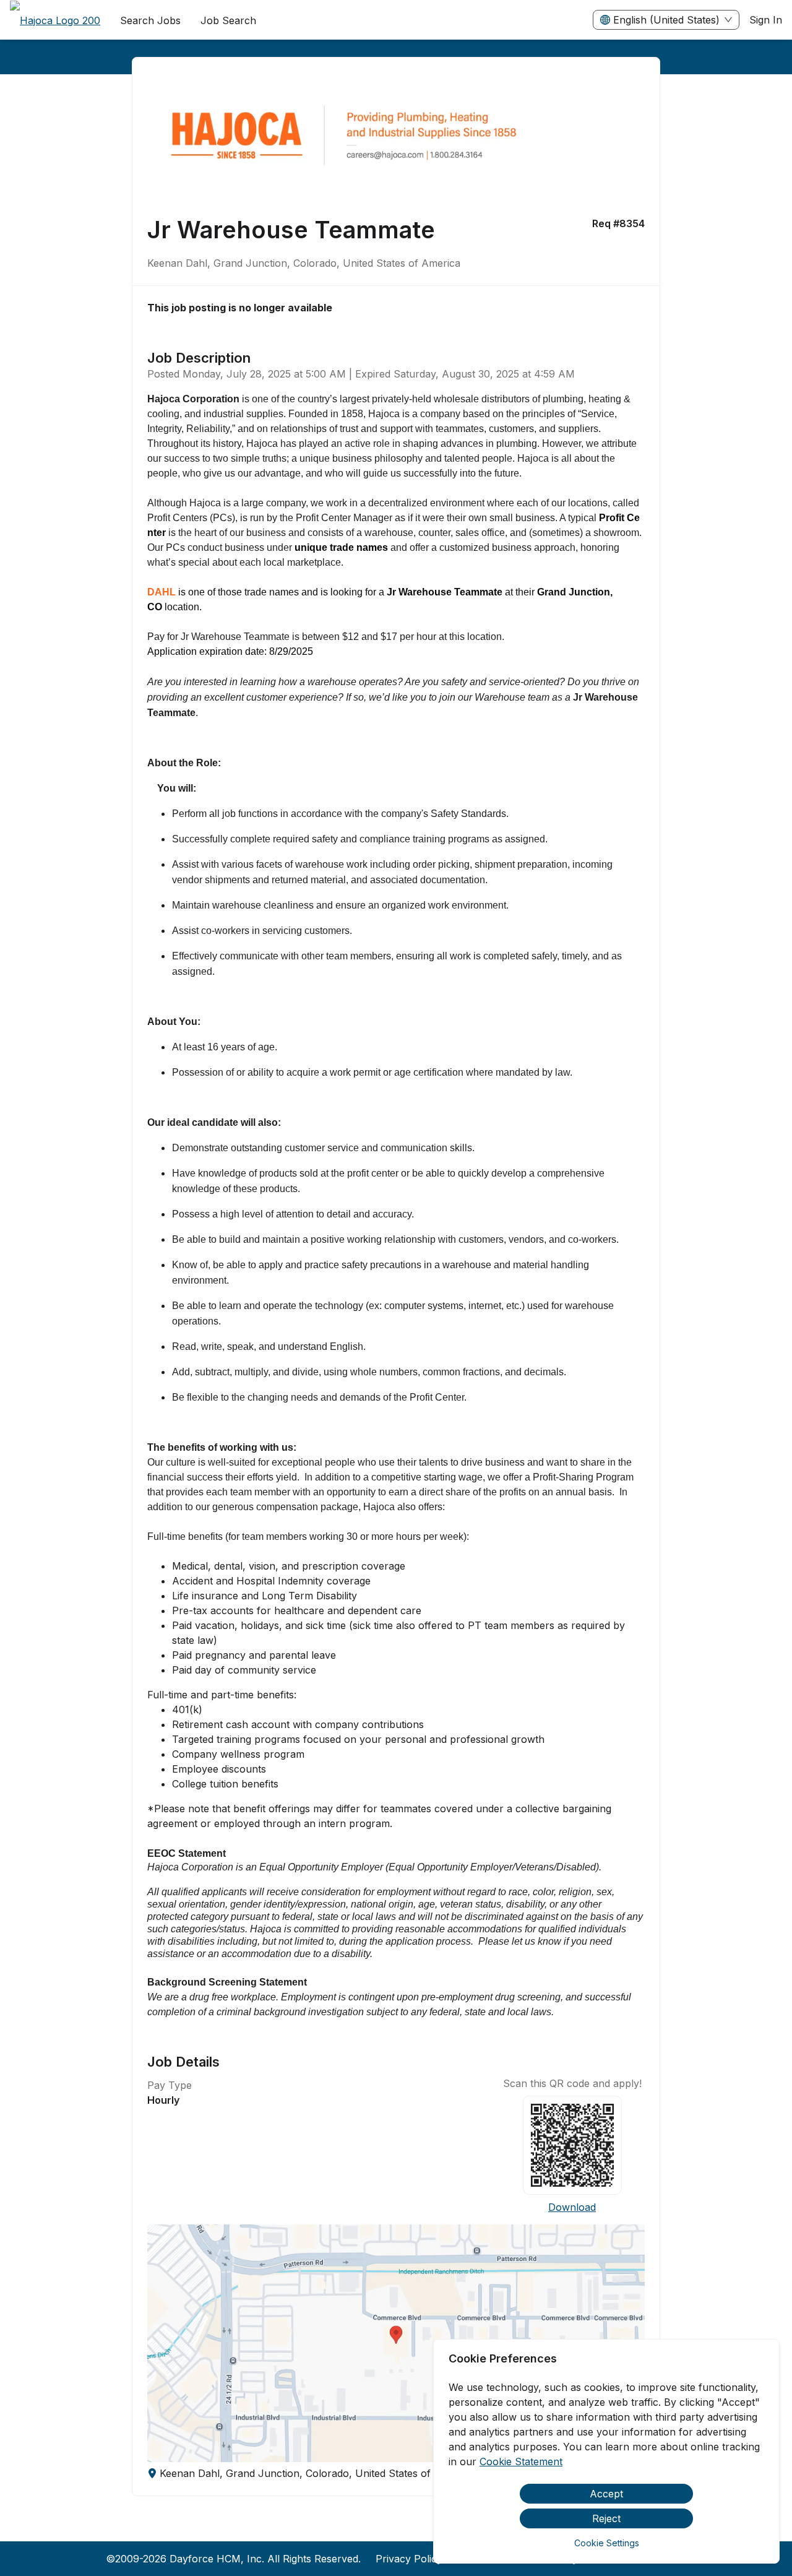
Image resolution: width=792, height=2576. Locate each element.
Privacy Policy (409, 2559)
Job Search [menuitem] (228, 20)
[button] (396, 2343)
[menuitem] (55, 20)
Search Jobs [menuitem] (150, 20)
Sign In (766, 20)
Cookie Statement (521, 2461)
